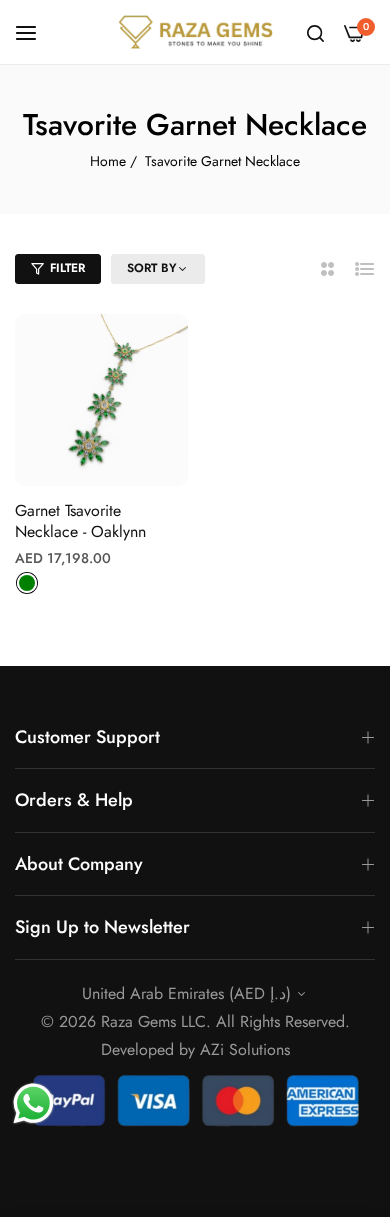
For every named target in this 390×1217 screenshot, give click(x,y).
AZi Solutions (245, 1049)
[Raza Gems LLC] (195, 32)
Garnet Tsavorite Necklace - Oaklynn (80, 522)
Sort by (152, 269)
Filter (67, 268)
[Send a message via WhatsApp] (33, 1103)
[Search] (315, 32)
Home (108, 161)
